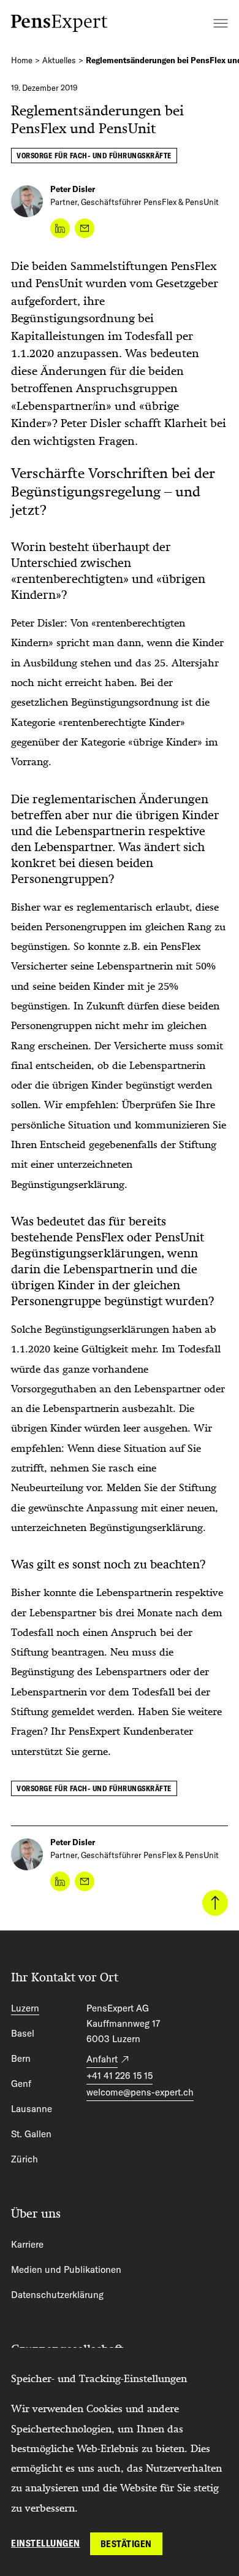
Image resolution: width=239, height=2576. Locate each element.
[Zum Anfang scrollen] (215, 1903)
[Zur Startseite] (59, 23)
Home (22, 60)
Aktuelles (59, 60)
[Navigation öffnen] (221, 23)
